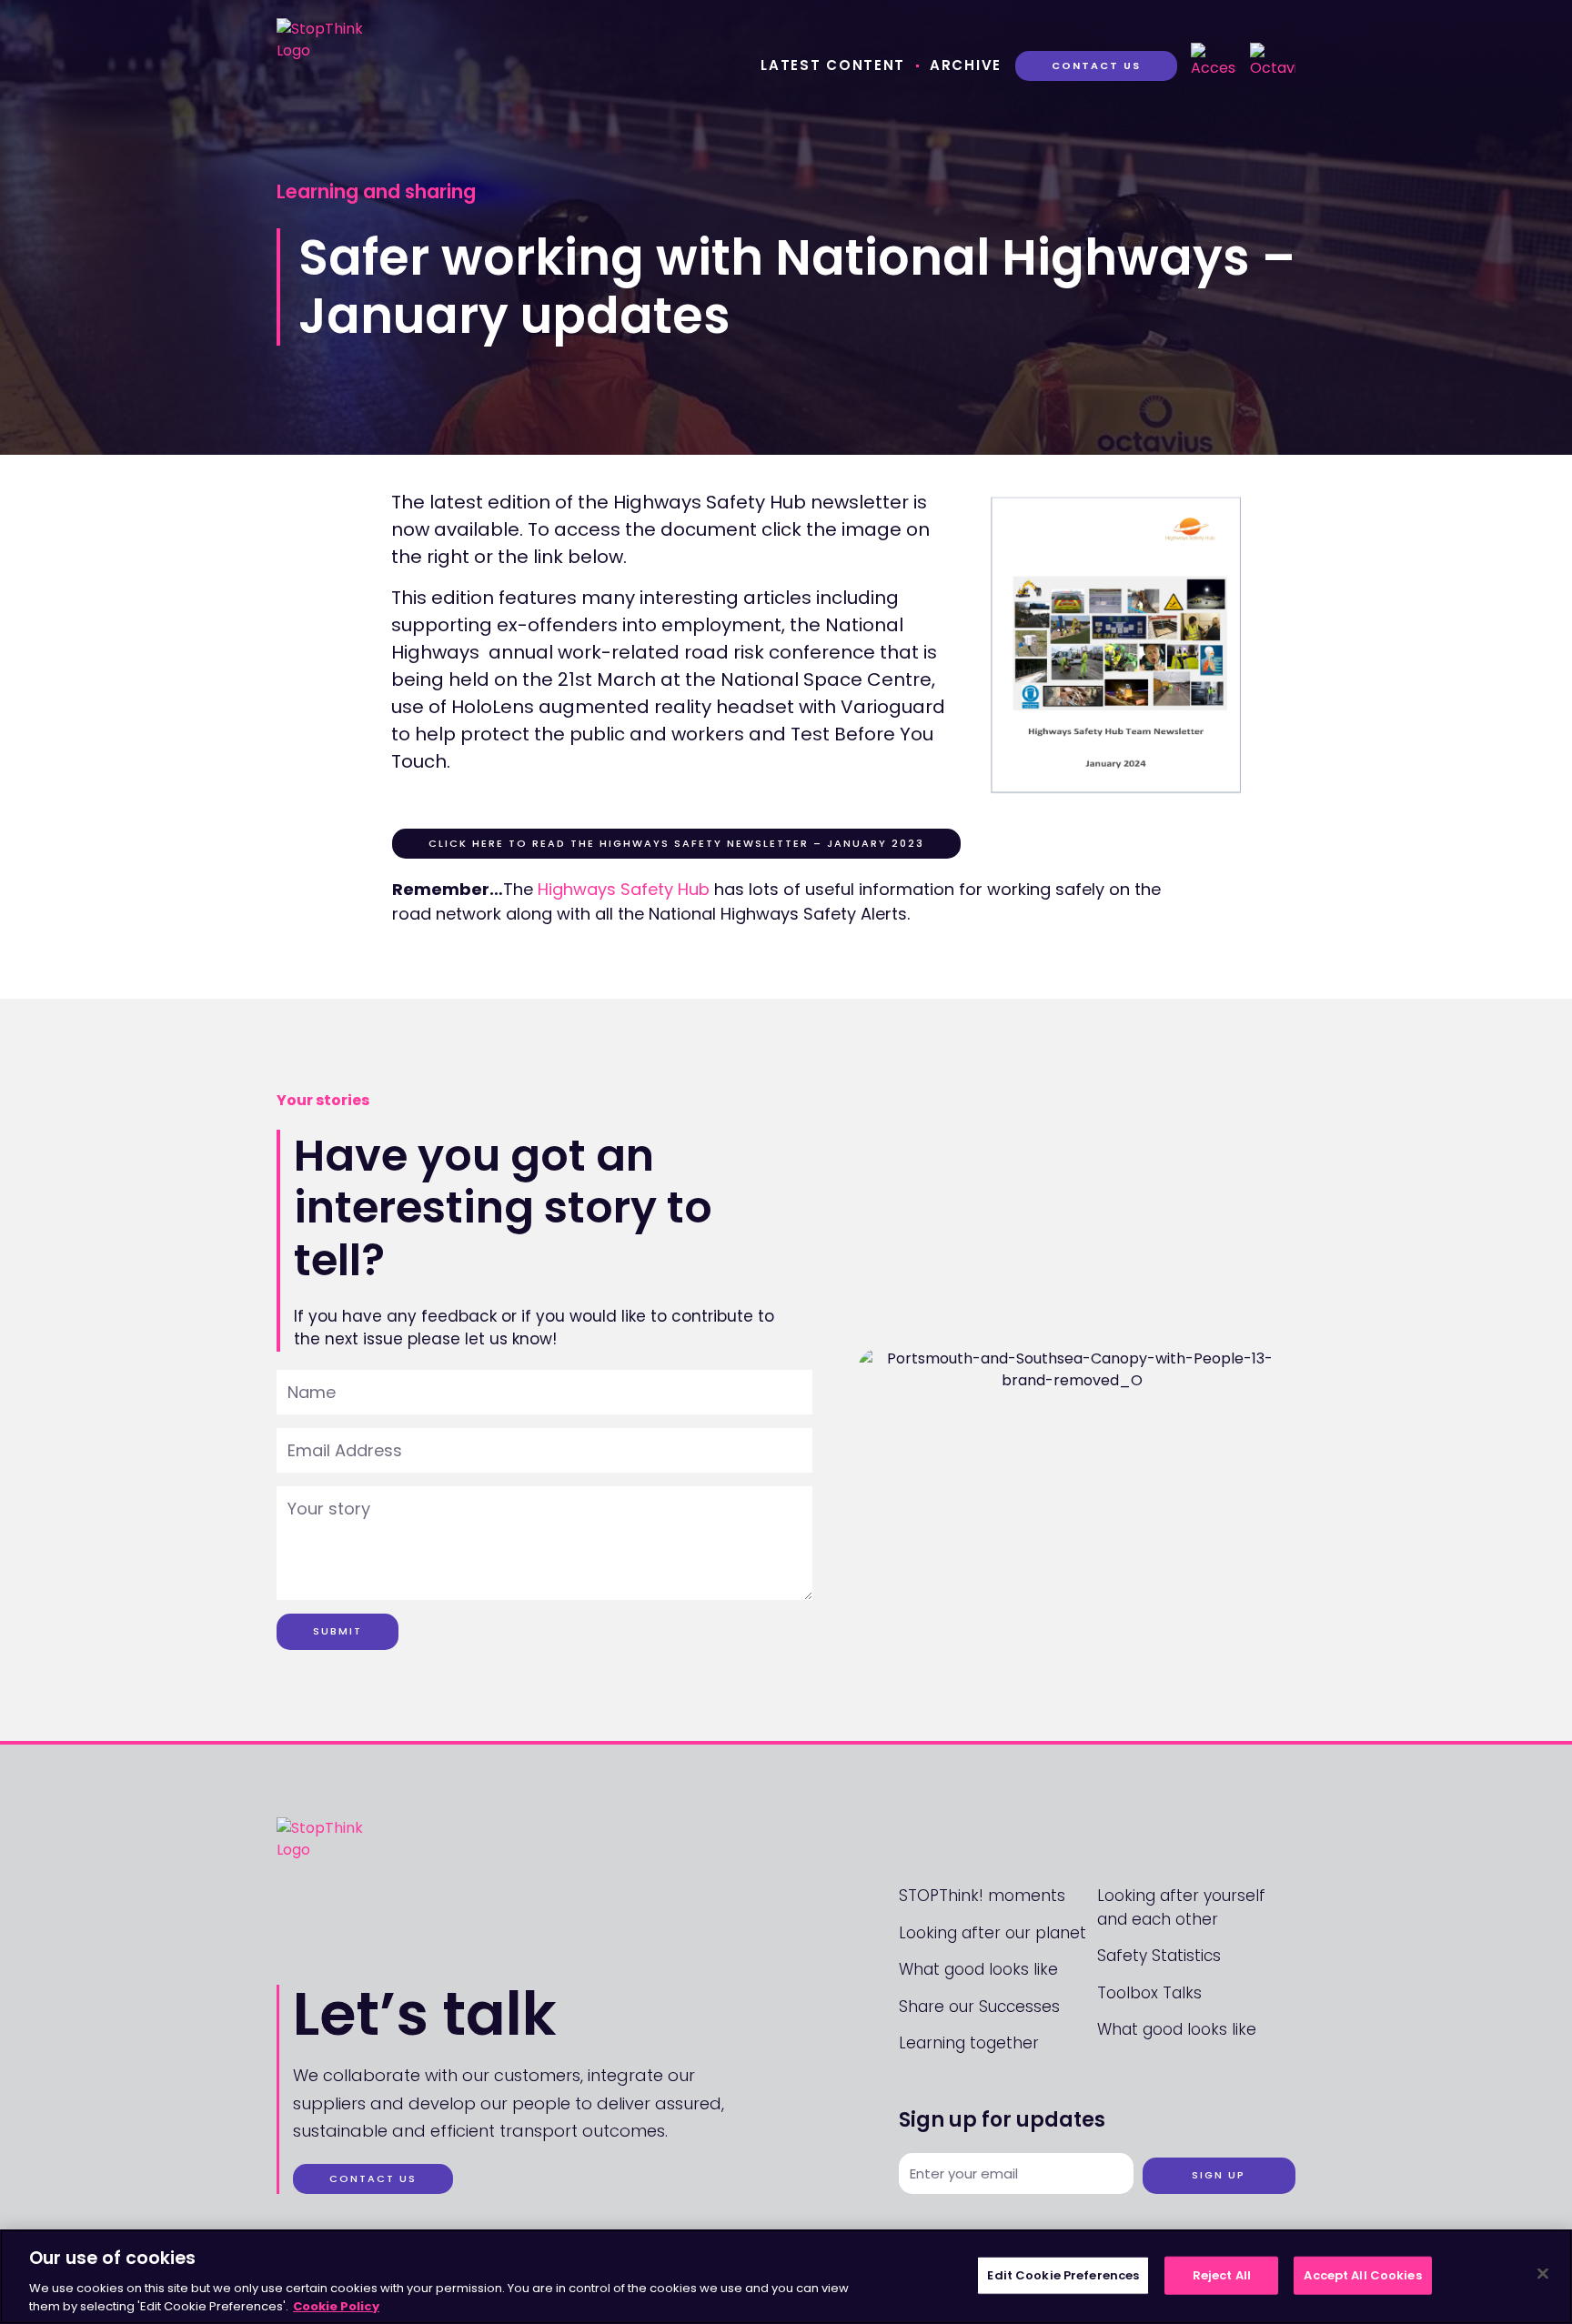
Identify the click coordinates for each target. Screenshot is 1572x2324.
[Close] (1543, 2274)
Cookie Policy (336, 2305)
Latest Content (833, 65)
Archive (966, 65)
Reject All (1222, 2275)
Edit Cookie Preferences (1063, 2275)
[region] (786, 2277)
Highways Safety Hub (624, 889)
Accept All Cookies (1362, 2275)
